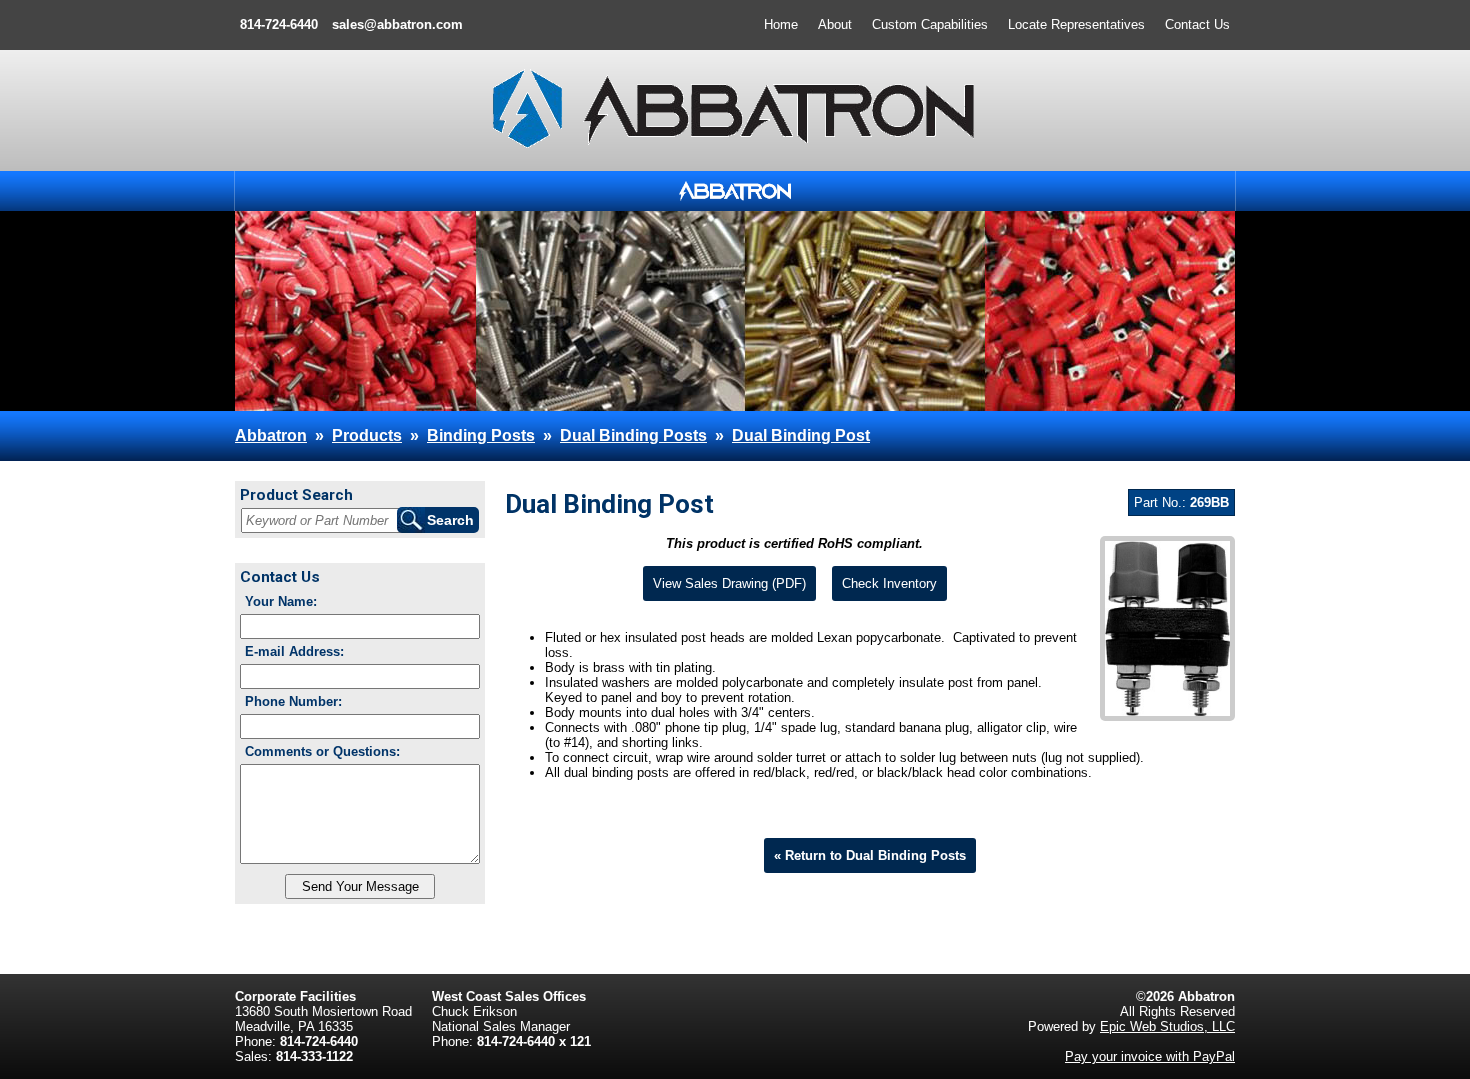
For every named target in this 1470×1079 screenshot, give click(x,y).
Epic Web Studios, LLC (1167, 1026)
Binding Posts (481, 435)
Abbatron (271, 435)
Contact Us (1197, 24)
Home (781, 24)
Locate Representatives (1076, 24)
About (835, 24)
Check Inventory (889, 583)
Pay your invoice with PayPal (1150, 1056)
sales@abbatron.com (397, 24)
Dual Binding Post (801, 435)
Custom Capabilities (930, 24)
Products (367, 435)
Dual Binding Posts (633, 435)
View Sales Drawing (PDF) (729, 583)
